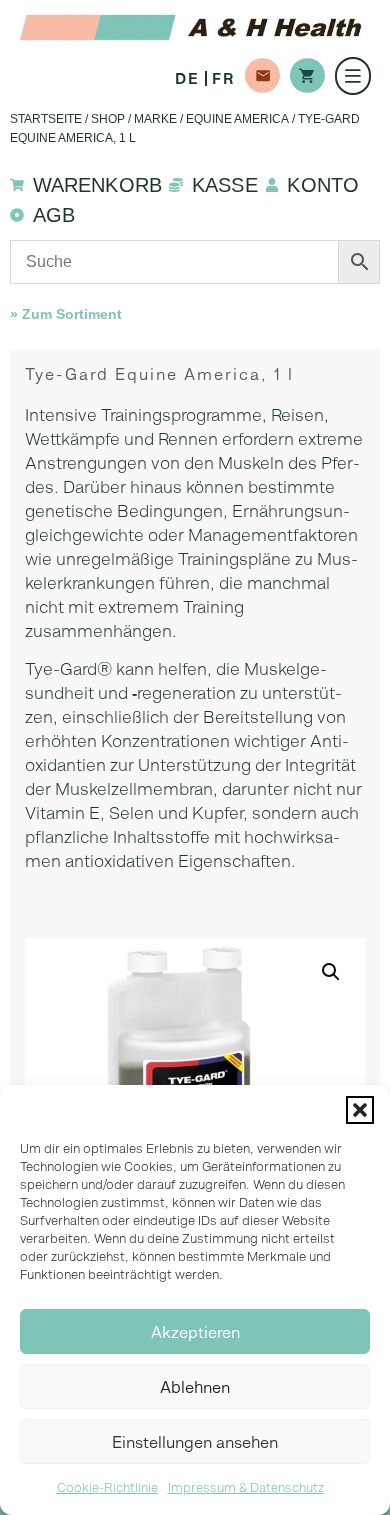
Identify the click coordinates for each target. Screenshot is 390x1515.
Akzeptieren (195, 1332)
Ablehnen (195, 1387)
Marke (155, 119)
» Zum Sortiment (66, 314)
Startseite (46, 119)
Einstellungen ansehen (195, 1442)
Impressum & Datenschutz (246, 1487)
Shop (108, 119)
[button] (360, 1110)
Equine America (237, 119)
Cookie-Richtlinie (107, 1487)
